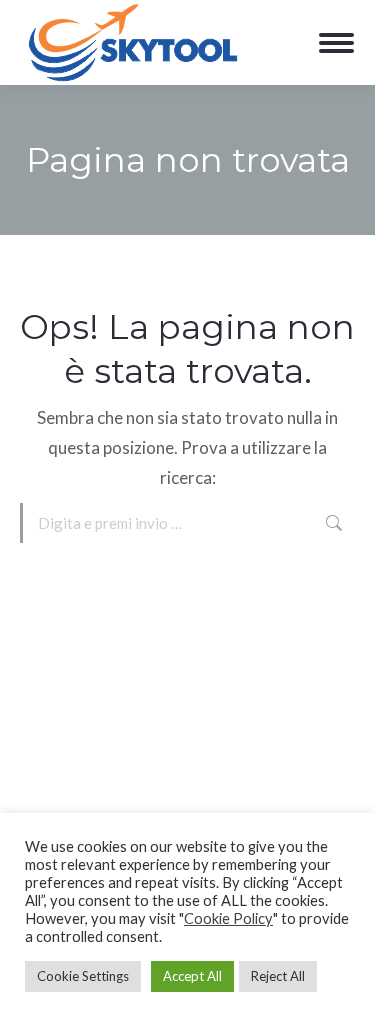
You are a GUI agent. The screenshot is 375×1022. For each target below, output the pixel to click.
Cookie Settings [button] (83, 976)
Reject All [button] (278, 976)
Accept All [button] (192, 976)
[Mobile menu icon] (336, 43)
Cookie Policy (228, 918)
